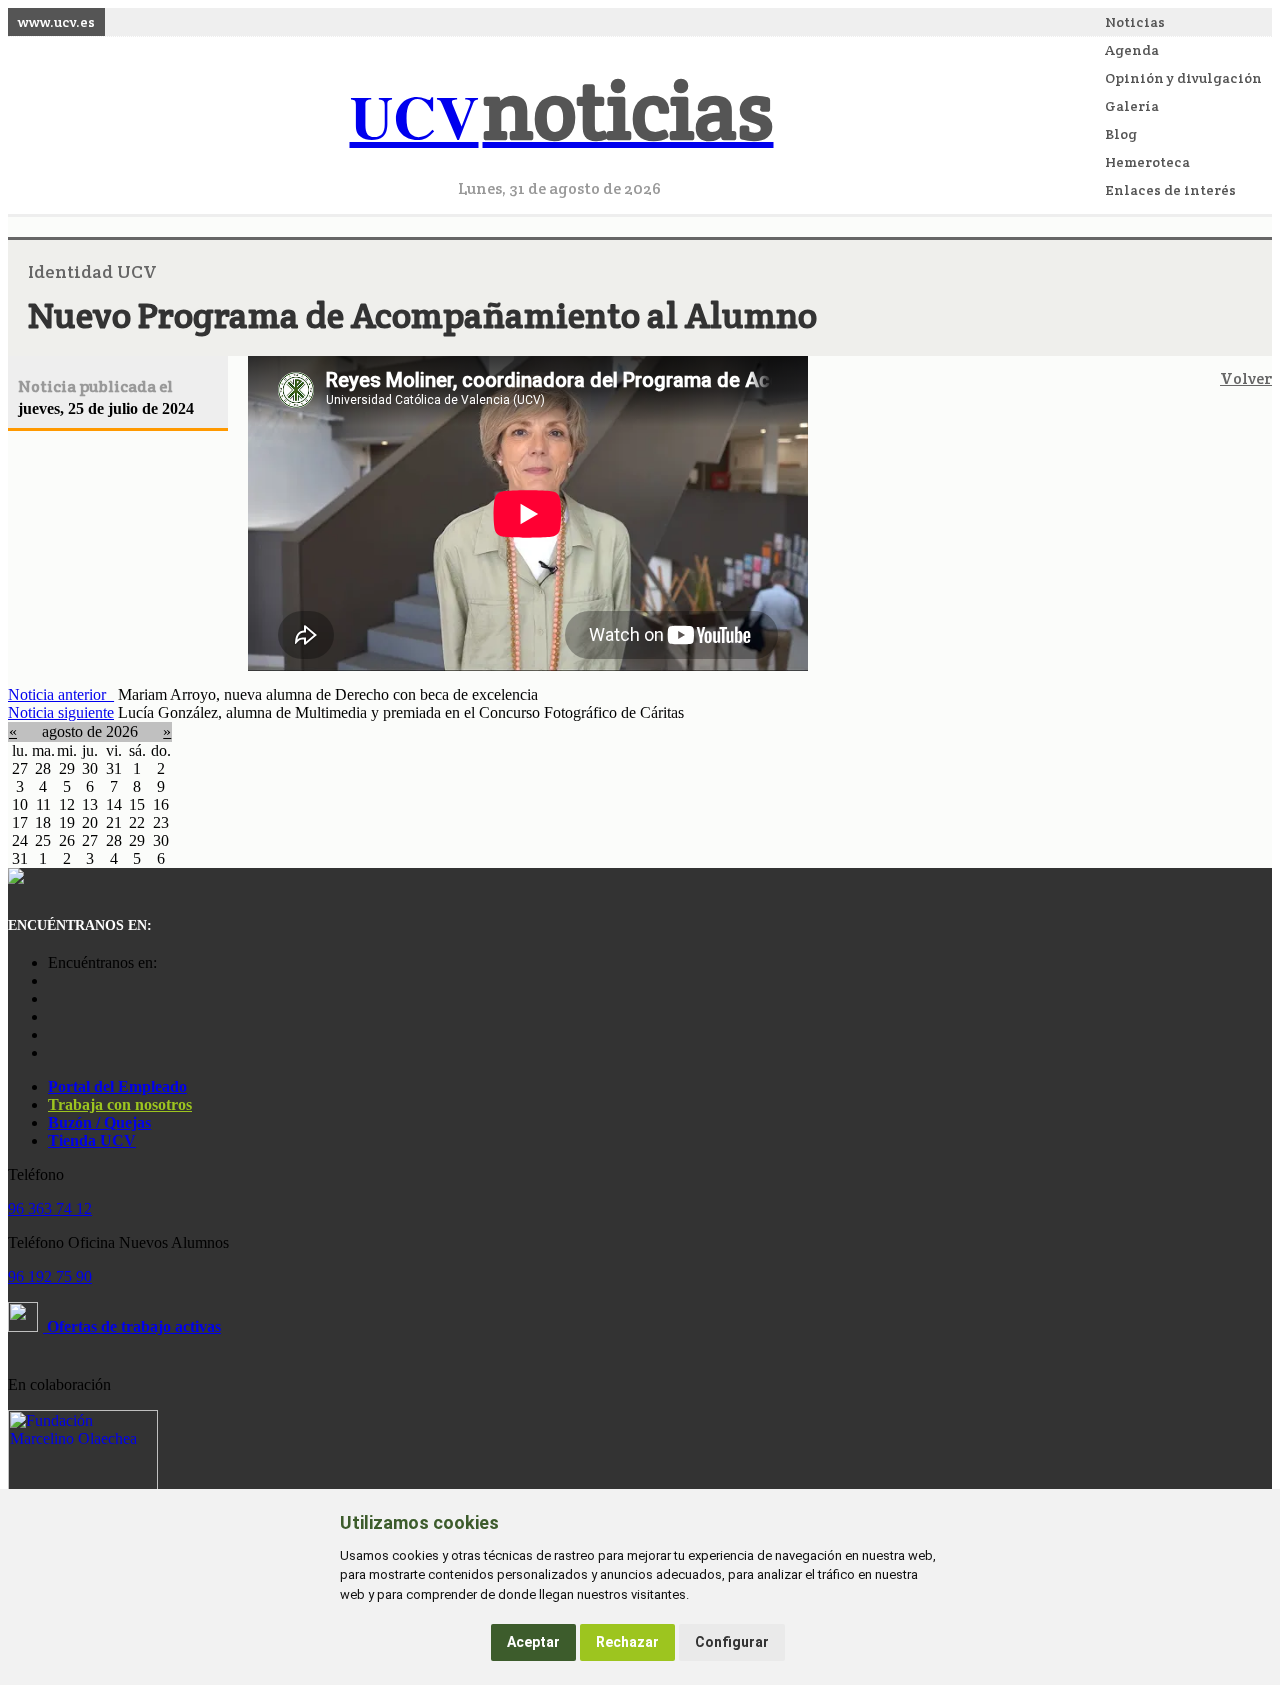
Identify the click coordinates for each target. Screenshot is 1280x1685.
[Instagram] (53, 980)
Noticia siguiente (61, 712)
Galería (1132, 106)
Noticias (1135, 22)
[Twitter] (53, 1034)
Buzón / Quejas (99, 1122)
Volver (1246, 378)
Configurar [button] (732, 1642)
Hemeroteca (1147, 162)
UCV (562, 115)
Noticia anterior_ (61, 694)
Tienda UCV (92, 1140)
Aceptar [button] (533, 1642)
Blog (1121, 134)
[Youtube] (53, 1016)
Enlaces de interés (1170, 190)
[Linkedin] (53, 1052)
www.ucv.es (56, 22)
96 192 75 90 (50, 1276)
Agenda (1132, 50)
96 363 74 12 (50, 1208)
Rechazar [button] (627, 1642)
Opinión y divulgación (1183, 78)
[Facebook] (53, 998)
